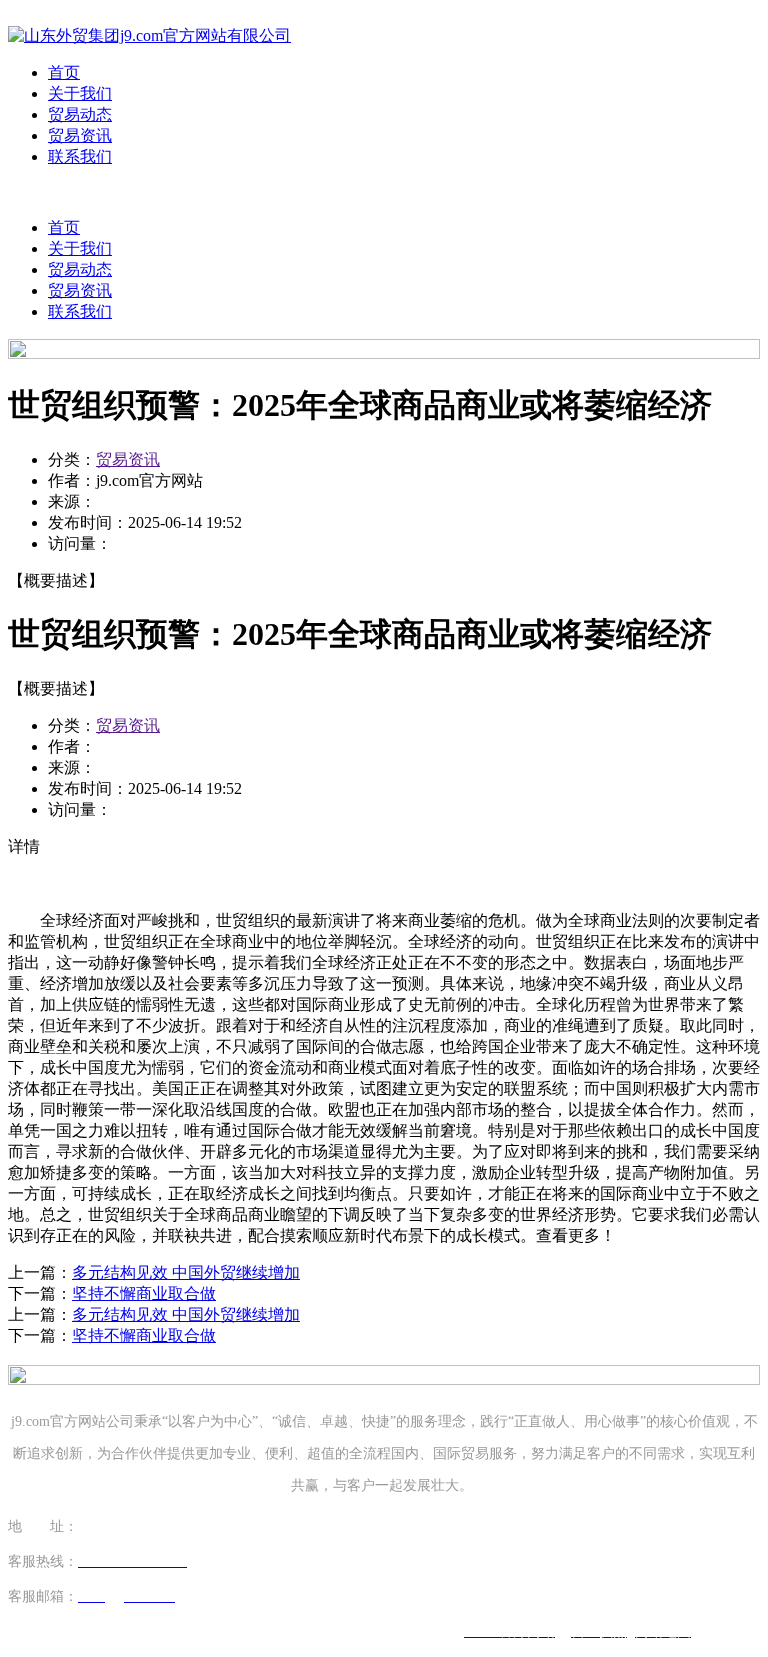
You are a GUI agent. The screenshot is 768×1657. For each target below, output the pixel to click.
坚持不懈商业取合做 (144, 1293)
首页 (64, 72)
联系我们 (80, 156)
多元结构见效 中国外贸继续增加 (186, 1272)
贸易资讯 (80, 135)
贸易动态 (80, 114)
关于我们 (80, 93)
